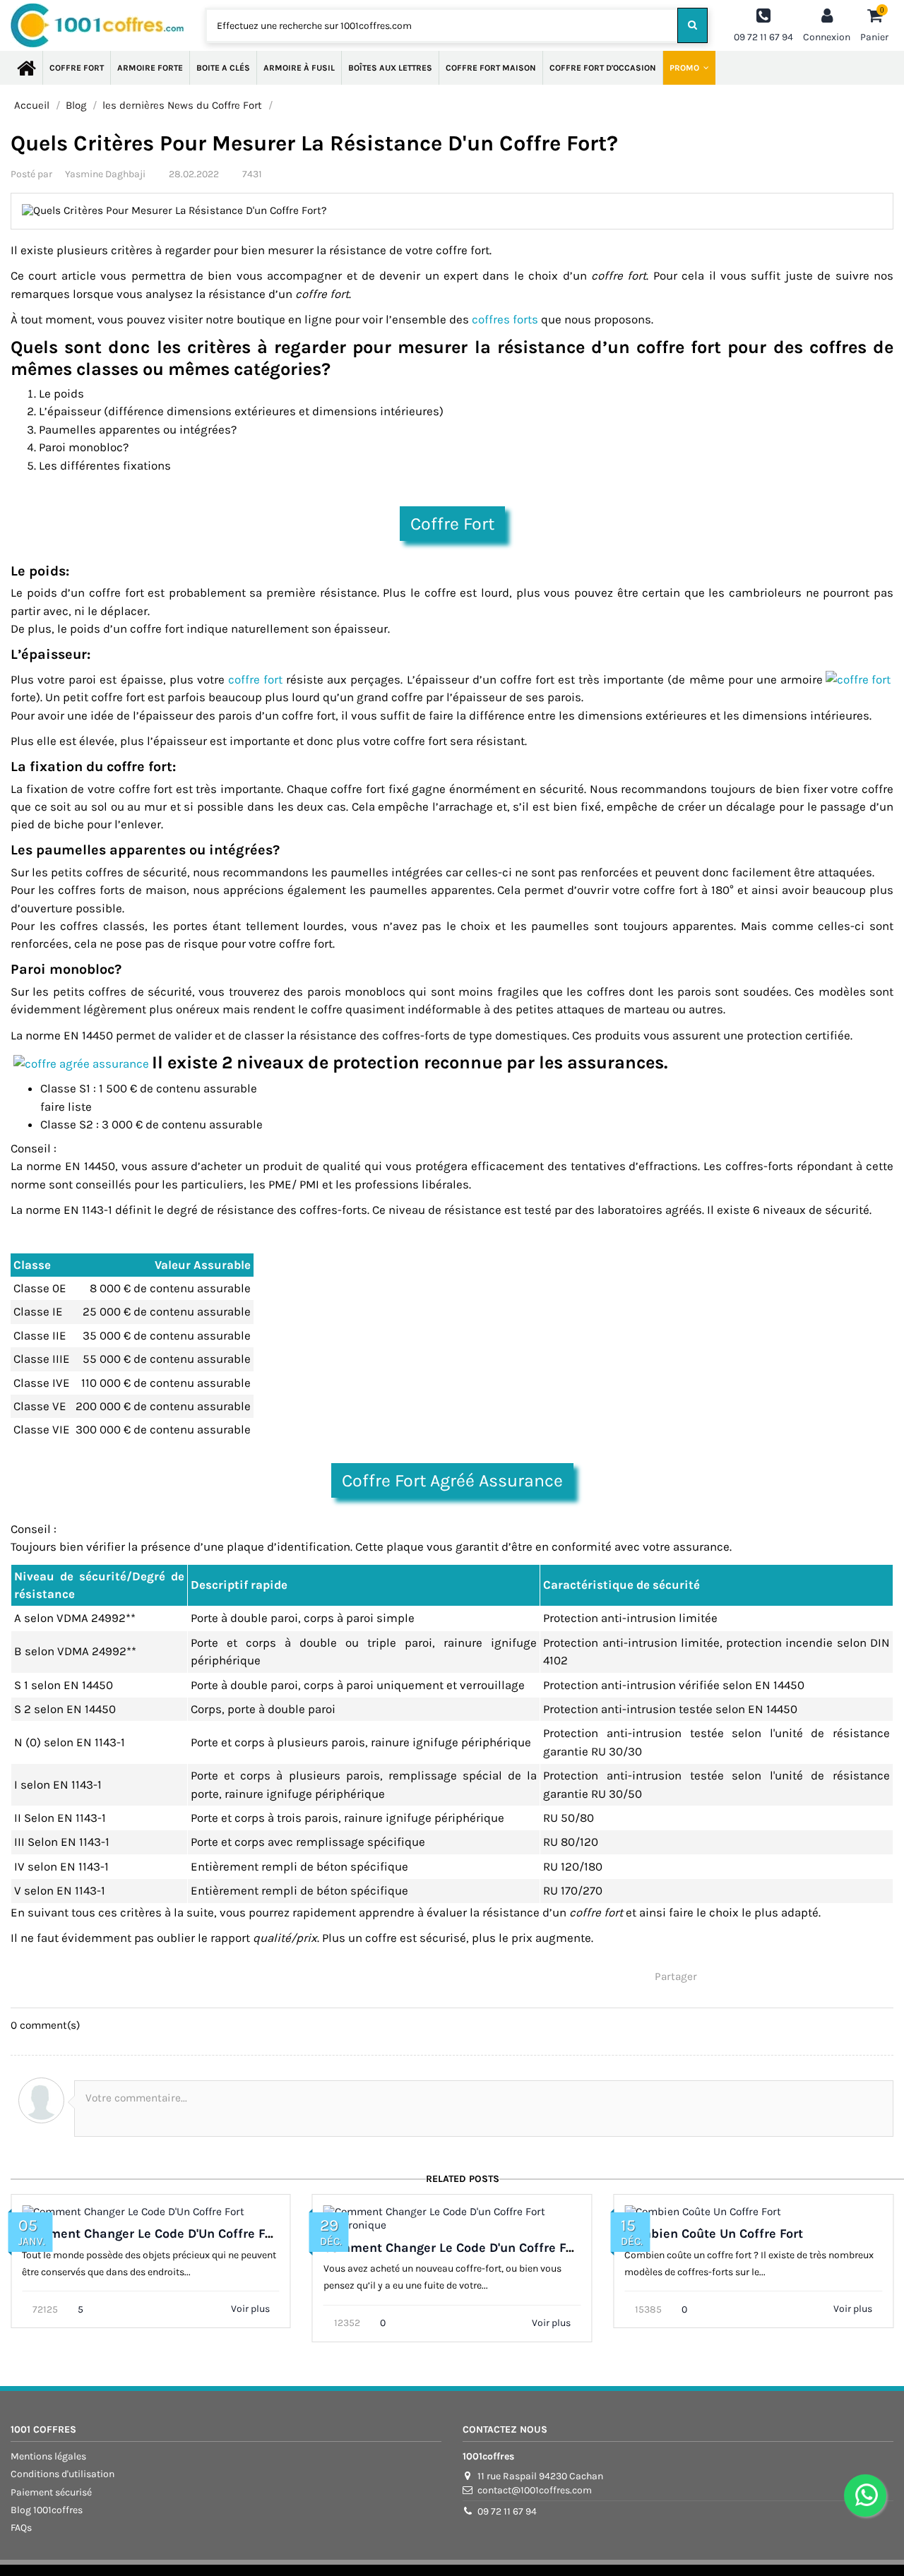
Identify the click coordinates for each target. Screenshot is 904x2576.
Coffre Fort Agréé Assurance (452, 1480)
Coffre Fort (452, 524)
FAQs (21, 2528)
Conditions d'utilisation (63, 2474)
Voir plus (251, 2309)
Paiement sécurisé (51, 2492)
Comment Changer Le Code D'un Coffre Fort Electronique (493, 2248)
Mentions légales (48, 2456)
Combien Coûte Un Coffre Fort (714, 2234)
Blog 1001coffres (47, 2510)
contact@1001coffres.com (535, 2490)
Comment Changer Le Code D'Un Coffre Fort (152, 2234)
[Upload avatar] (41, 2100)
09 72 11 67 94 (507, 2511)
